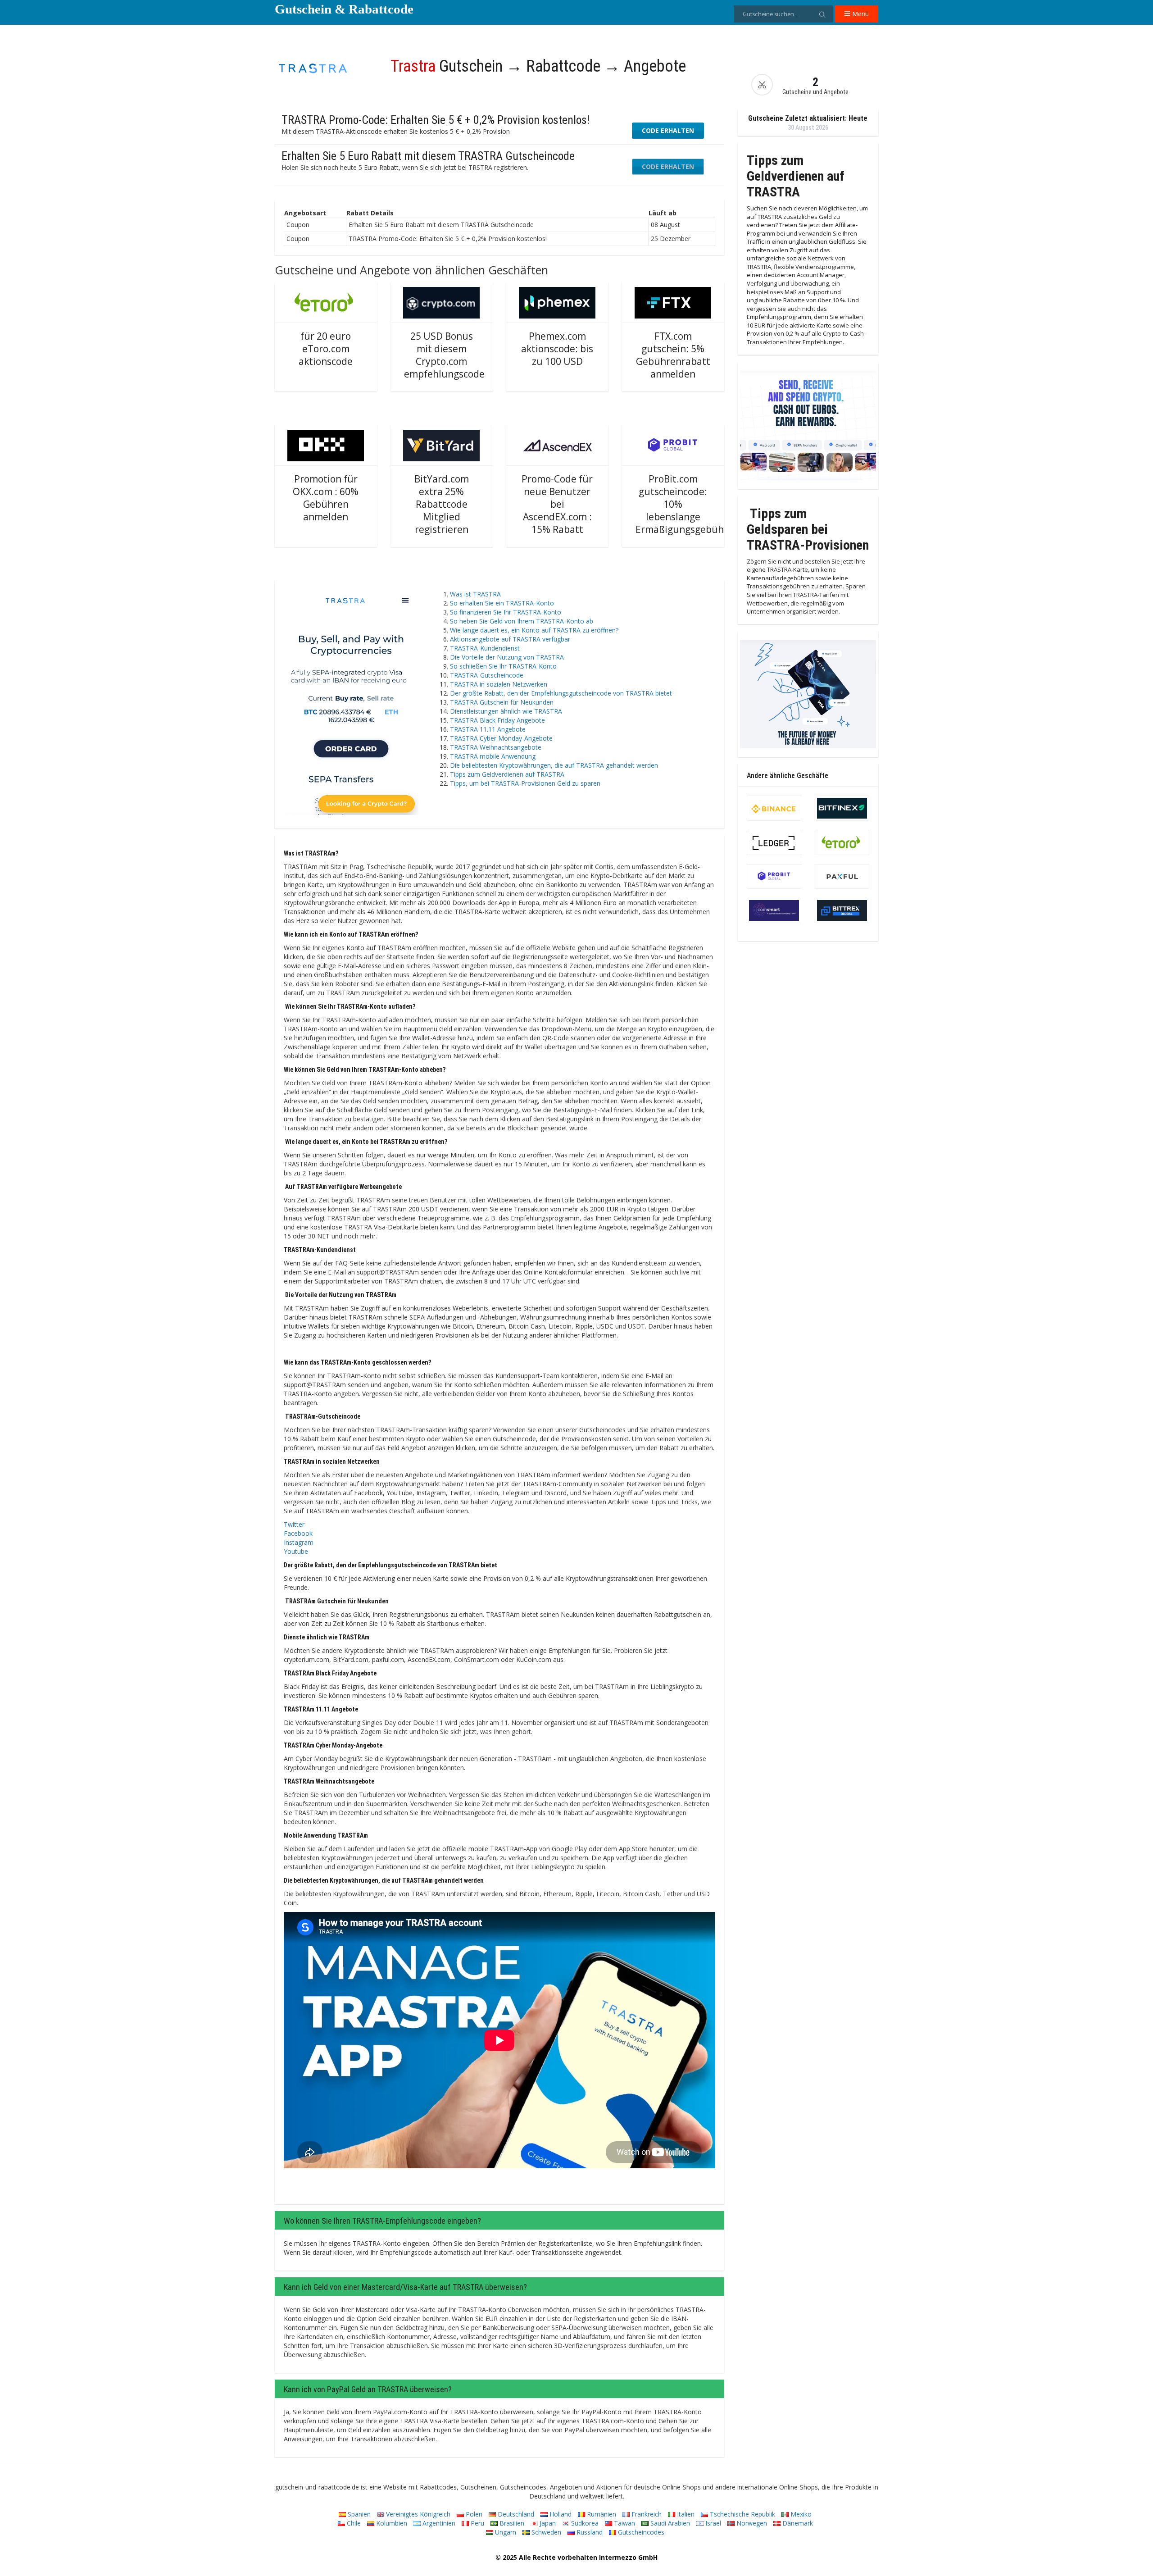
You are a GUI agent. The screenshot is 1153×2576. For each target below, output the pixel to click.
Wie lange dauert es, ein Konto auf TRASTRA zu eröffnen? (534, 630)
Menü (860, 14)
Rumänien (601, 2514)
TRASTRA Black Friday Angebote (497, 720)
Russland (589, 2532)
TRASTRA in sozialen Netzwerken (499, 684)
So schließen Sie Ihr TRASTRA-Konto (503, 666)
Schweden (545, 2532)
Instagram (299, 1542)
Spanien (358, 2514)
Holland (560, 2514)
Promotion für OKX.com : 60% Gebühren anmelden (326, 498)
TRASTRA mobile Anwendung (493, 756)
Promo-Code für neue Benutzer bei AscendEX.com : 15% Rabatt (557, 504)
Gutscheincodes (640, 2532)
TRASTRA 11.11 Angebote (488, 729)
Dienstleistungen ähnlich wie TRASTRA (506, 711)
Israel (712, 2523)
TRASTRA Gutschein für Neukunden (502, 702)
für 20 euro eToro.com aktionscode (326, 349)
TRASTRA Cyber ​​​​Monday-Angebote (501, 738)
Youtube (296, 1551)
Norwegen (751, 2523)
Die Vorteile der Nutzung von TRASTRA (507, 657)
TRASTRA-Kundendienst (485, 648)
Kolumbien (391, 2523)
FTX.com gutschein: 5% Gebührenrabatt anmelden (673, 355)
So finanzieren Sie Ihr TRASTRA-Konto (506, 612)
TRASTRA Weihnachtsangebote (496, 747)
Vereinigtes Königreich (417, 2514)
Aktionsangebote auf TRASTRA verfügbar (510, 639)
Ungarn (505, 2532)
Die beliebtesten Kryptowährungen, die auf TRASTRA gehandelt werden (554, 765)
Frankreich (646, 2514)
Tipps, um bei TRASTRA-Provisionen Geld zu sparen (525, 783)
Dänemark (797, 2523)
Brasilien (511, 2523)
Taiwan (624, 2523)
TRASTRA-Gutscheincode (487, 675)
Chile (353, 2523)
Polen (473, 2514)
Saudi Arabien (669, 2523)
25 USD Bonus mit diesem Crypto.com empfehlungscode (444, 355)
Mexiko (800, 2514)
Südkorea (584, 2523)
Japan (547, 2523)
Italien (685, 2514)
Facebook (298, 1533)
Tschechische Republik (742, 2514)
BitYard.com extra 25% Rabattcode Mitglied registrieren (442, 504)
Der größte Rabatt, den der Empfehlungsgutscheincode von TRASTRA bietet (561, 693)
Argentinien (438, 2523)
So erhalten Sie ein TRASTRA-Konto (502, 603)
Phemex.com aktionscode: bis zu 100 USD (557, 349)
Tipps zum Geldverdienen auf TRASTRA (507, 774)
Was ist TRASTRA (475, 594)
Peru (477, 2523)
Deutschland (515, 2514)
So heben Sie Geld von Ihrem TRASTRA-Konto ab (522, 621)
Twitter (294, 1524)
